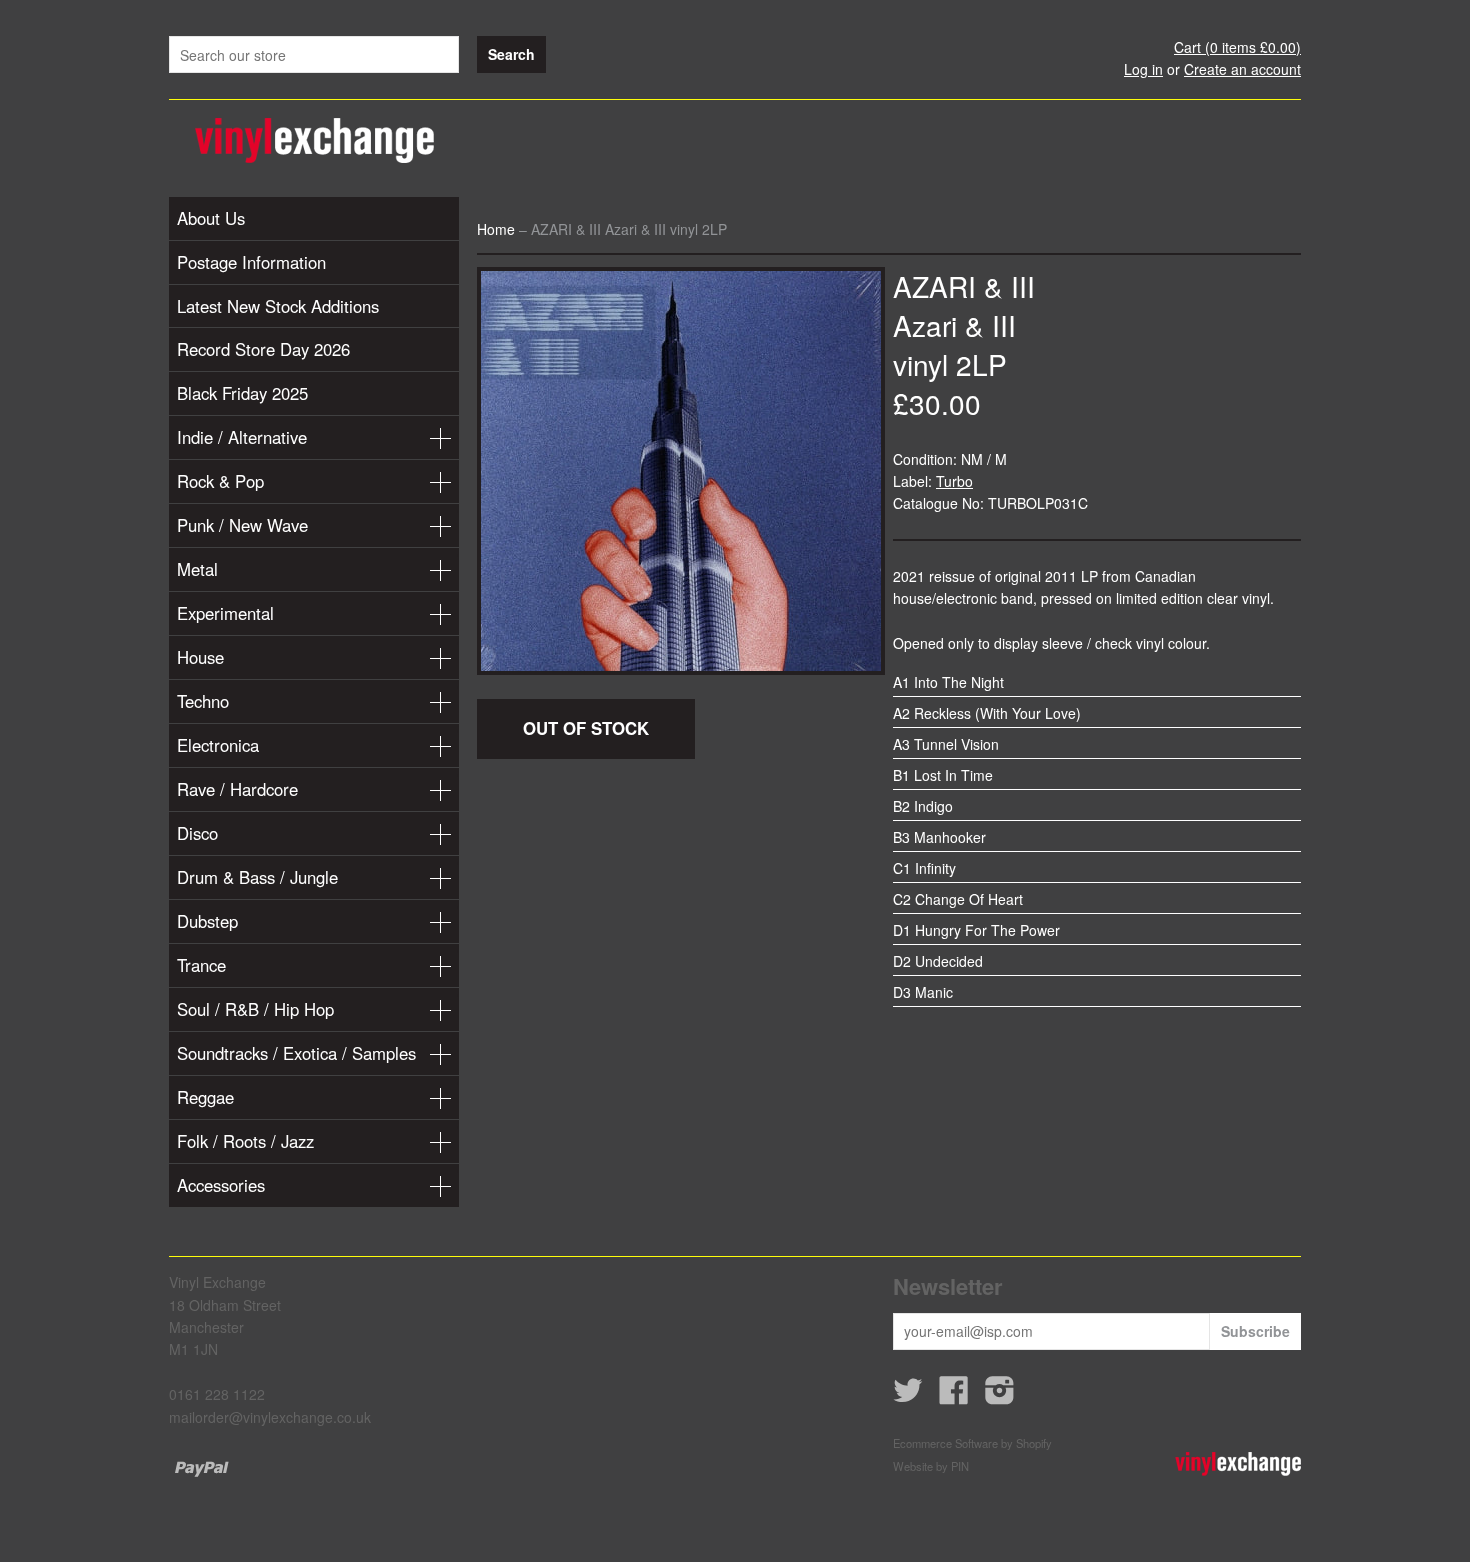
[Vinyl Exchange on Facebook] (954, 1396)
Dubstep (207, 921)
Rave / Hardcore (237, 789)
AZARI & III (964, 286)
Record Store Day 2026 (263, 349)
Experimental (225, 613)
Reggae (205, 1097)
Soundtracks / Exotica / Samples (296, 1053)
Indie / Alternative (242, 437)
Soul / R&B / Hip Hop (255, 1009)
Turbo (954, 481)
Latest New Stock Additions (278, 306)
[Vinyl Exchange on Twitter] (908, 1396)
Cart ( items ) (1237, 47)
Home (496, 229)
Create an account (1242, 69)
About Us (211, 218)
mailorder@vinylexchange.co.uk (270, 1417)
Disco (197, 833)
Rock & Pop (220, 481)
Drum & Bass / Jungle (257, 877)
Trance (201, 965)
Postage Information (251, 262)
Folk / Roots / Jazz (245, 1141)
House (200, 657)
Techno (203, 701)
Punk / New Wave (242, 525)
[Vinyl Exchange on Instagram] (1000, 1396)
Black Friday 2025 (242, 393)
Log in (1143, 69)
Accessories (221, 1185)
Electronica (218, 745)
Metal (197, 569)
